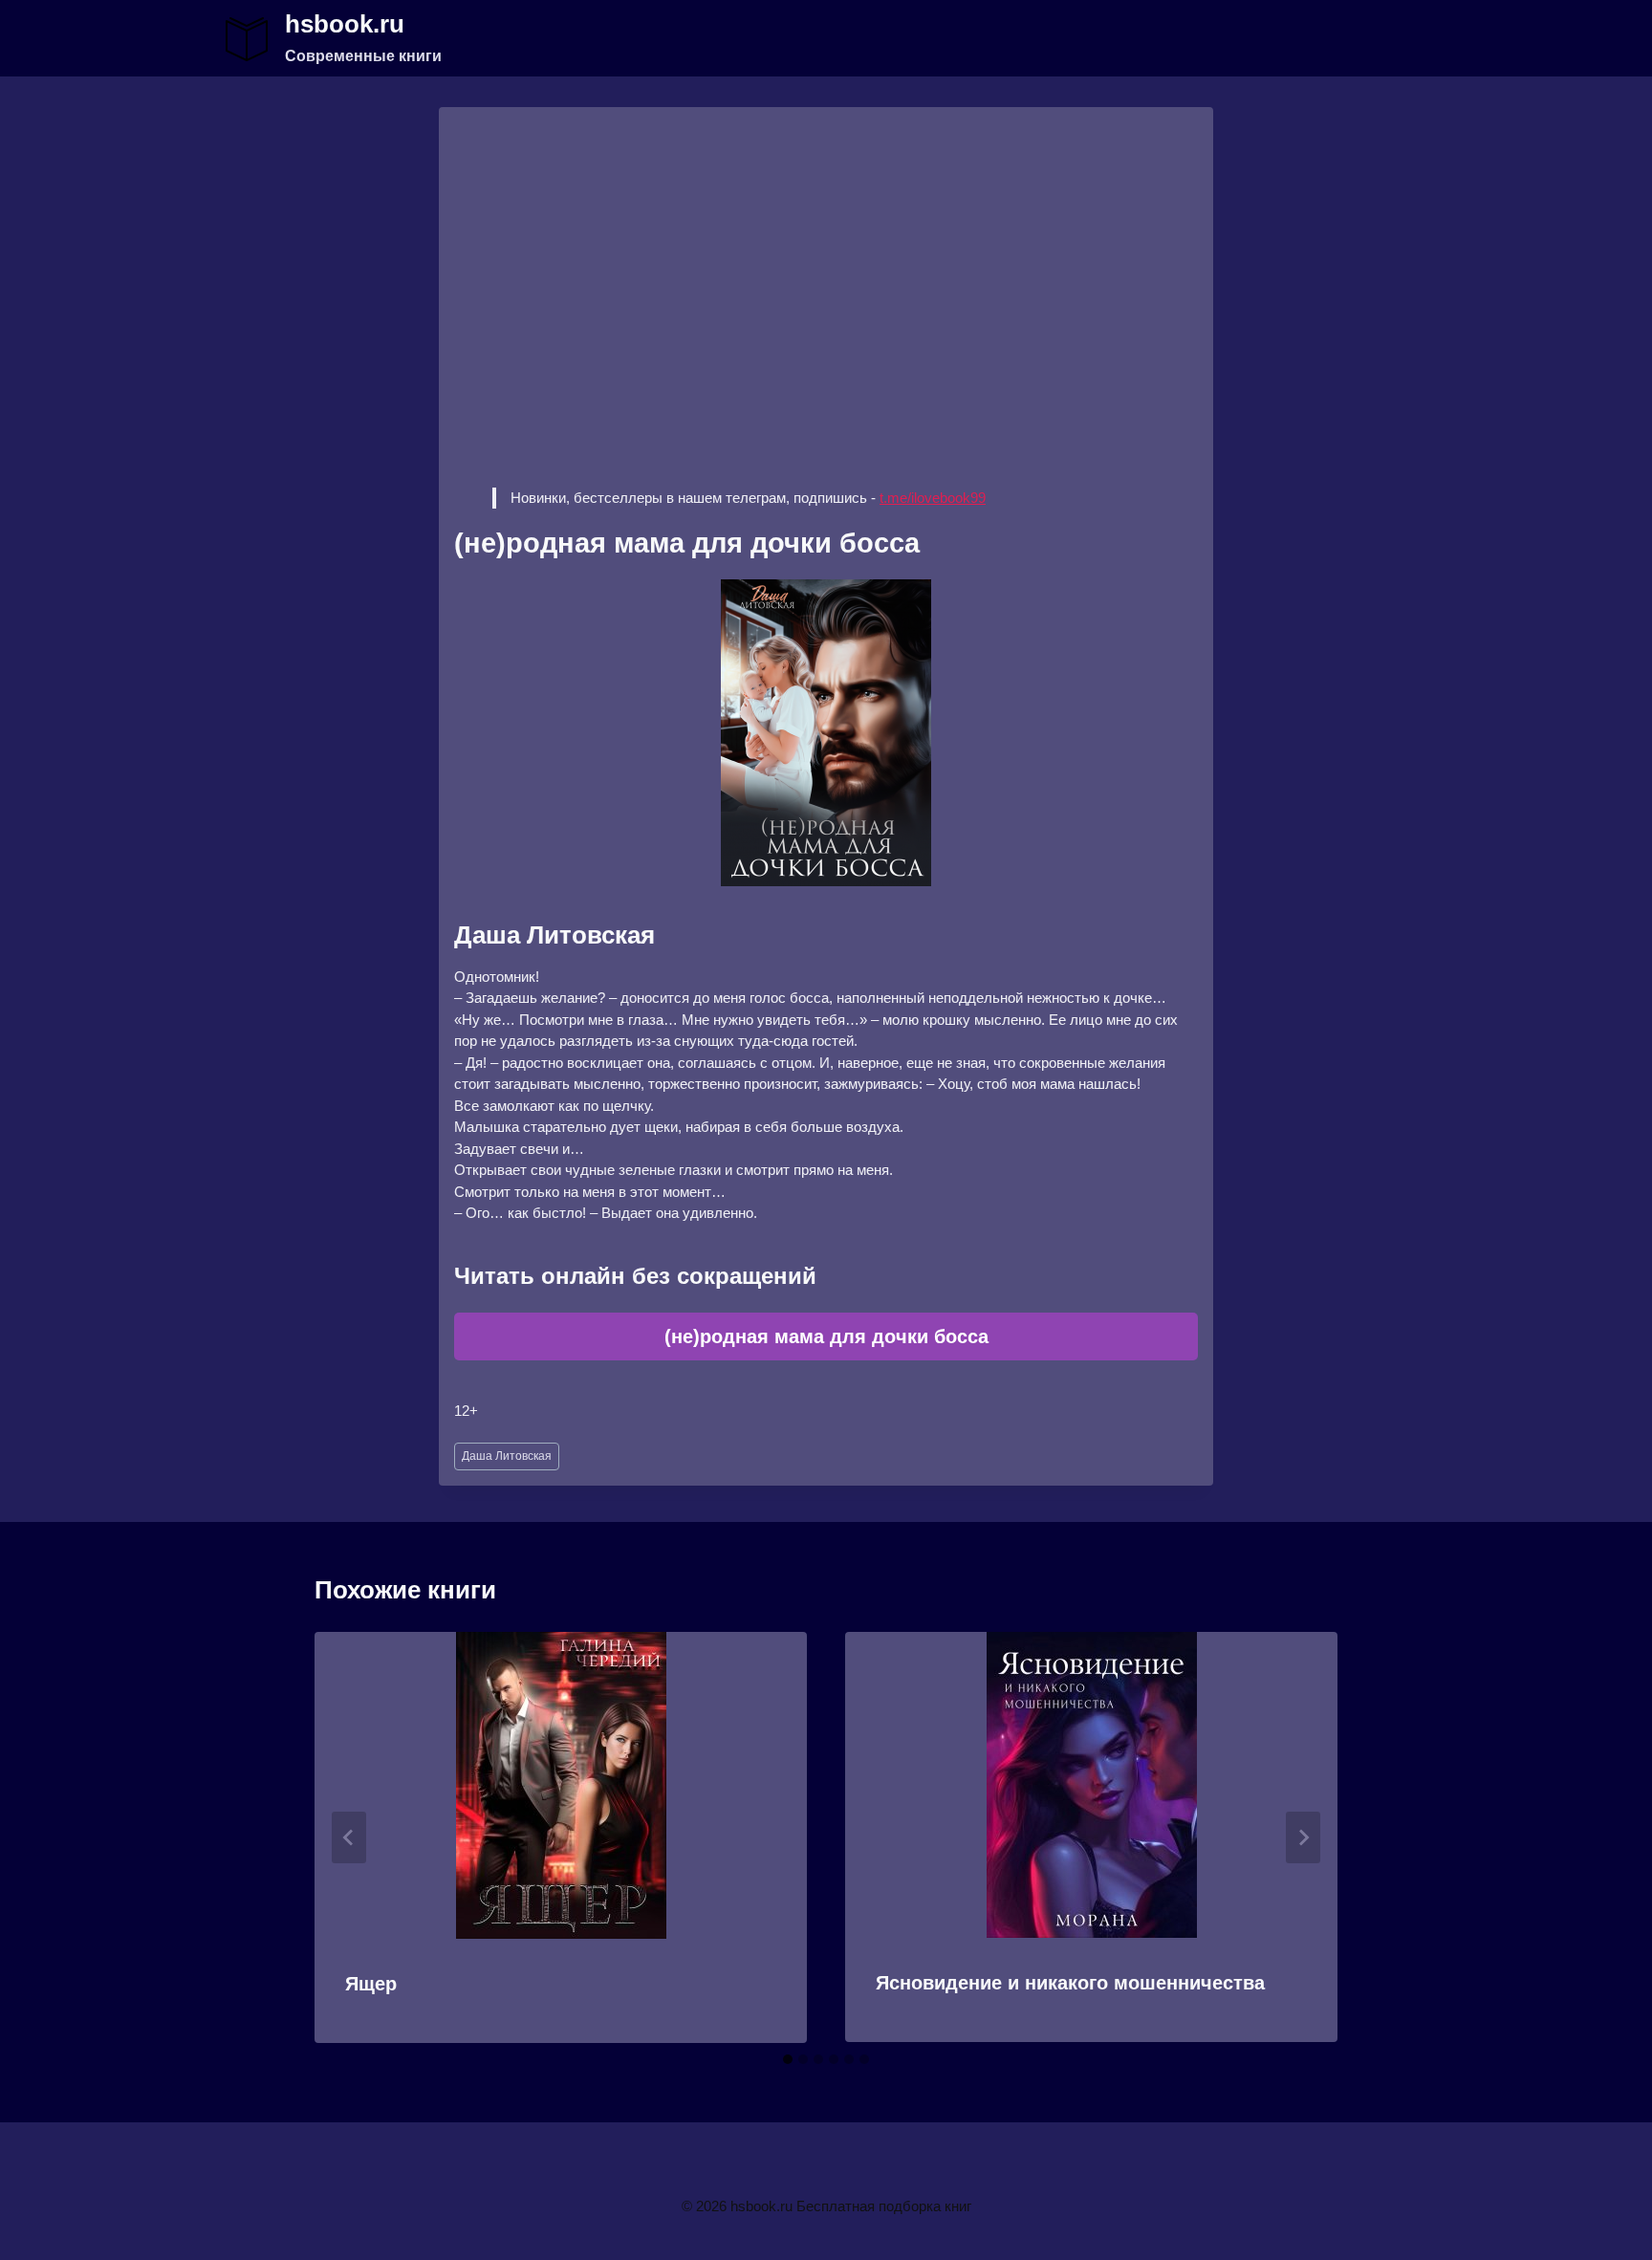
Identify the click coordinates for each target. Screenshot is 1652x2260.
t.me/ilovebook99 (933, 498)
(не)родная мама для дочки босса (826, 1336)
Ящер (371, 1984)
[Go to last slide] (349, 1837)
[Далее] (1303, 1837)
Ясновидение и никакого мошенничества (1070, 1983)
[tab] (788, 2059)
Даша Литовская (507, 1456)
